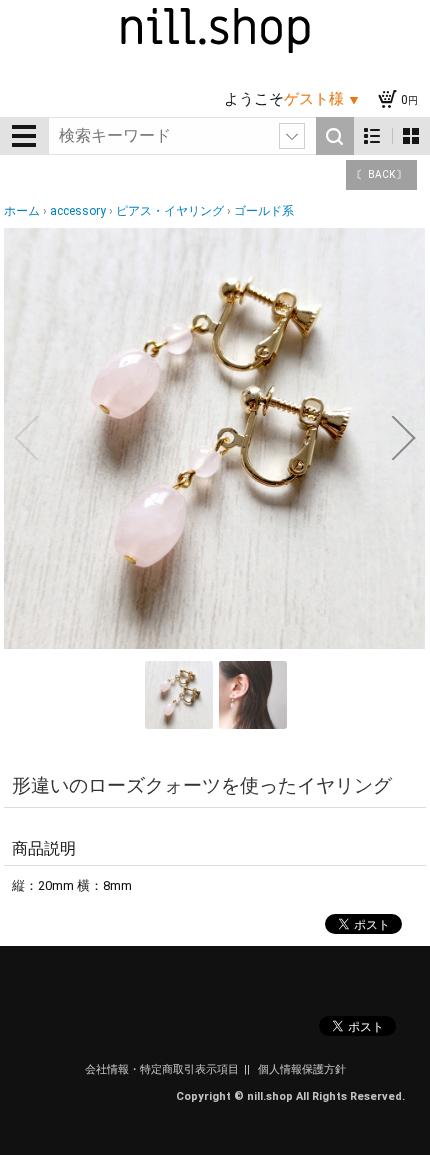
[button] (26, 438)
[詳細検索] (292, 136)
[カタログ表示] (411, 136)
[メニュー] (24, 136)
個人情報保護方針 (302, 1069)
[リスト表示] (372, 136)
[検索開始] (335, 136)
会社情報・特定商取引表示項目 (162, 1069)
